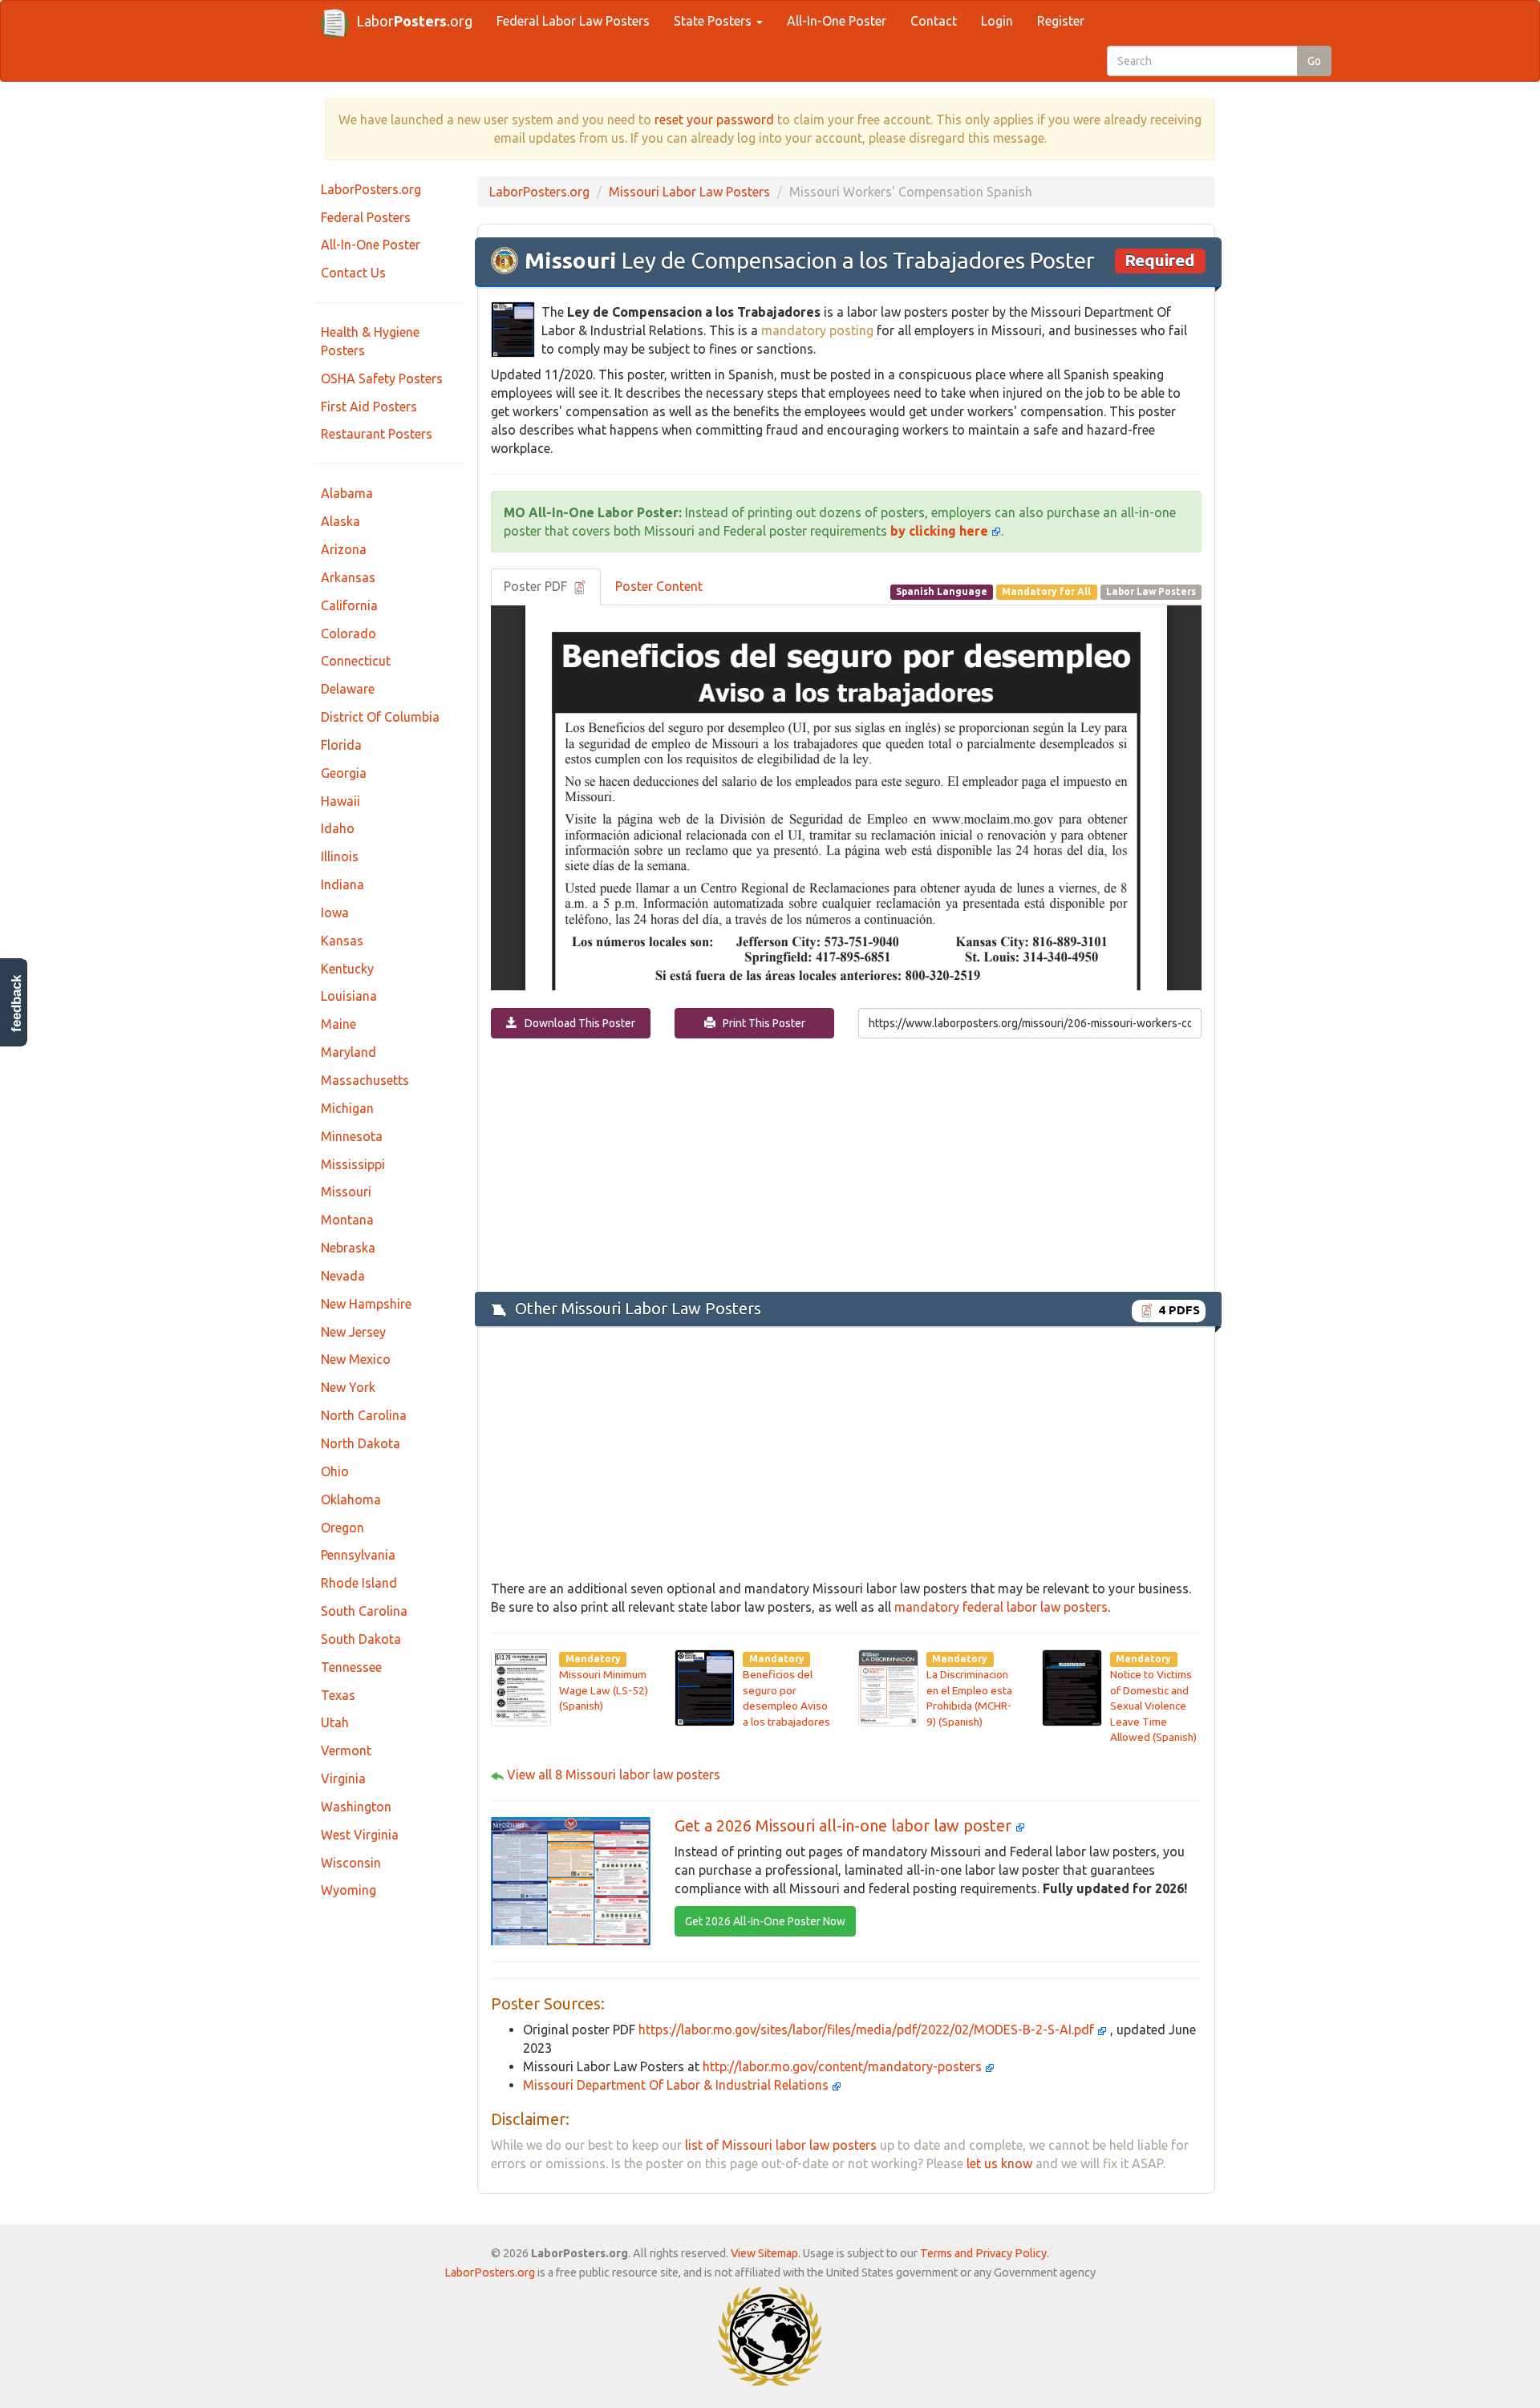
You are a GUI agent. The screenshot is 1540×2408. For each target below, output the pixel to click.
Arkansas (348, 577)
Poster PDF (537, 586)
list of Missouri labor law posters (781, 2145)
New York (348, 1387)
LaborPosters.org (371, 189)
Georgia (344, 773)
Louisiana (349, 996)
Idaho (338, 828)
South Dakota (361, 1639)
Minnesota (352, 1136)
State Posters (714, 21)
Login (997, 21)
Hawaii (340, 801)
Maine (338, 1024)
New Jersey (353, 1332)
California (349, 605)
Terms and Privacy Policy (983, 2253)
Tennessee (351, 1667)
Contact (934, 21)
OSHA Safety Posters (382, 378)
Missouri (346, 1192)
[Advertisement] (846, 1164)
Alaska (340, 521)
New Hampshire (366, 1304)
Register (1061, 21)
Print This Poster (760, 1023)
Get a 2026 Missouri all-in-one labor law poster (845, 1825)
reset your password (714, 119)
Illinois (340, 856)
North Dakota (361, 1443)
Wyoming (349, 1890)
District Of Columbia (380, 717)
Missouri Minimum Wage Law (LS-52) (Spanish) (604, 1690)
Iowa (335, 913)
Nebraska (348, 1248)
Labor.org (414, 21)
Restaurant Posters (377, 434)
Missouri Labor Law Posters (689, 192)
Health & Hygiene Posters (370, 341)
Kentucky (347, 969)
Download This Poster (576, 1023)
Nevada (343, 1276)
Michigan (347, 1108)
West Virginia (360, 1835)
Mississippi (353, 1164)
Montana (347, 1220)
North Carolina (364, 1415)
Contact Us (353, 273)
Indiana (342, 884)
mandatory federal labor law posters (1001, 1607)
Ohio (335, 1471)
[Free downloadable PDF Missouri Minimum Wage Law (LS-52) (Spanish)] (521, 1686)
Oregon (342, 1528)
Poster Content (659, 586)
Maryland (349, 1052)
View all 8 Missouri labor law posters (614, 1775)
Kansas (342, 941)
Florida (341, 745)
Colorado (349, 633)
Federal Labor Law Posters (573, 21)
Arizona (344, 549)
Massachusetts (365, 1080)
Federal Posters (366, 217)
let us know (999, 2163)
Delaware (348, 689)
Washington (356, 1807)
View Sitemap (764, 2253)
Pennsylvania (358, 1555)
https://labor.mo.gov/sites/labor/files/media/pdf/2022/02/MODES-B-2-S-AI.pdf (868, 2030)
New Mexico (356, 1359)
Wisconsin (351, 1863)
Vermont (346, 1750)
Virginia (343, 1779)
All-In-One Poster (837, 21)
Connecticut (356, 661)
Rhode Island (359, 1583)
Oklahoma (351, 1499)
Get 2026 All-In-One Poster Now (765, 1921)
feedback (16, 1004)
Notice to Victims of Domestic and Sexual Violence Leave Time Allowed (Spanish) (1153, 1706)
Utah (335, 1722)
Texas (338, 1695)
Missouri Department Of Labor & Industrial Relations (677, 2085)
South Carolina (364, 1611)
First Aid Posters (369, 407)
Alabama (347, 493)
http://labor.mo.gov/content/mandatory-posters (844, 2066)
